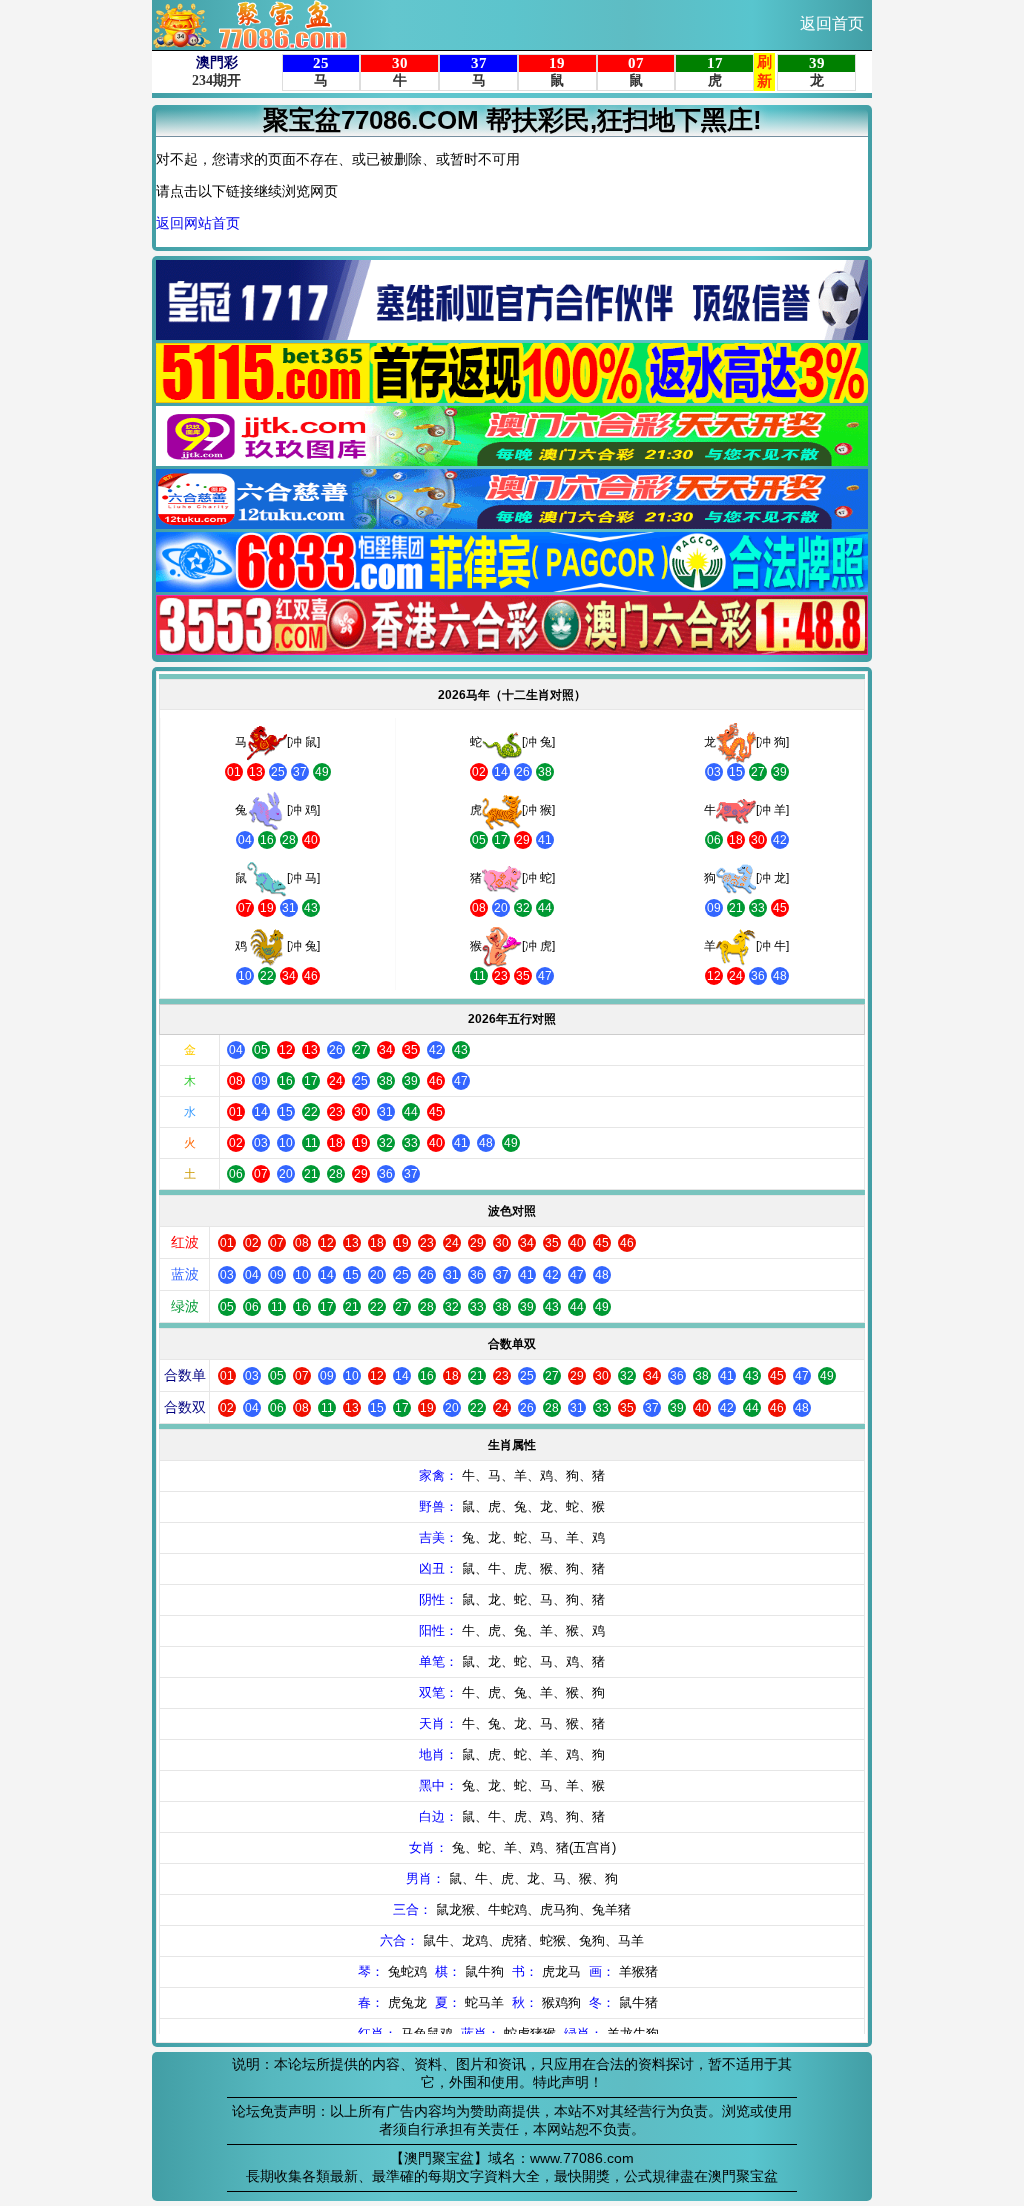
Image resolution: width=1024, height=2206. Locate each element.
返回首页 (832, 23)
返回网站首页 (198, 223)
